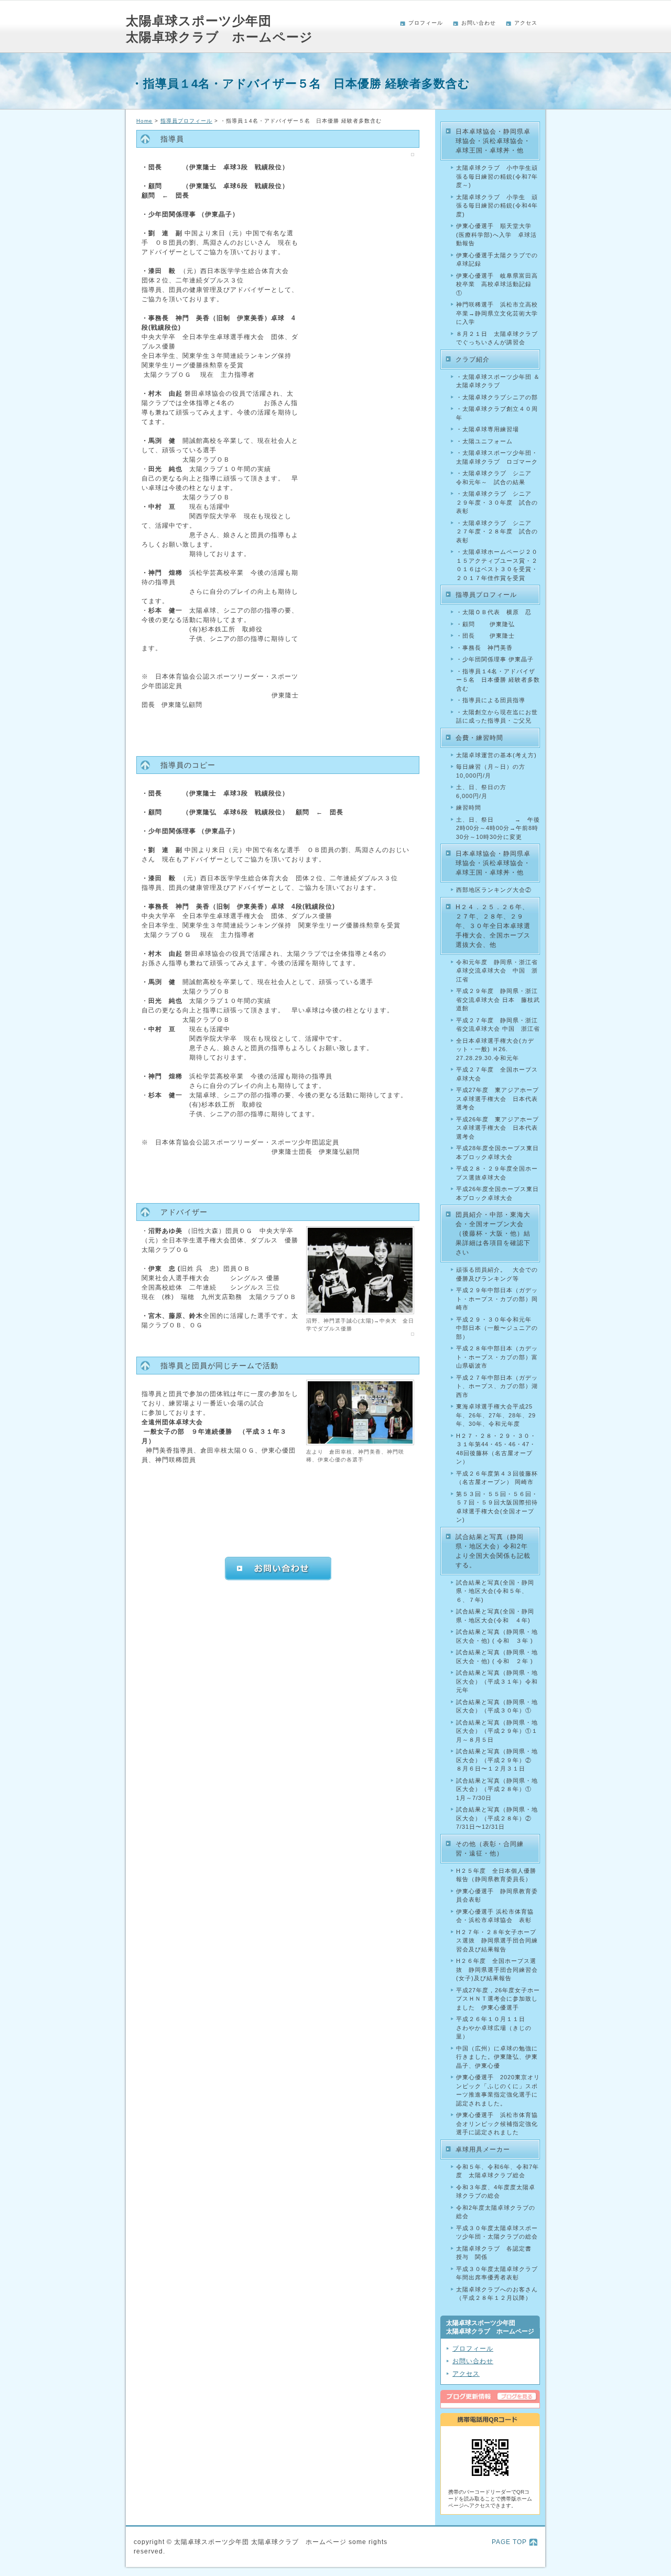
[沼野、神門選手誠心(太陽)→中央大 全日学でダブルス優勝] (360, 1312)
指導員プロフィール (186, 121)
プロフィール (426, 23)
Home (144, 121)
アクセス (526, 23)
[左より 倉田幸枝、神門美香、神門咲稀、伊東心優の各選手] (360, 1443)
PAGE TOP (509, 2542)
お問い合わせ (479, 23)
